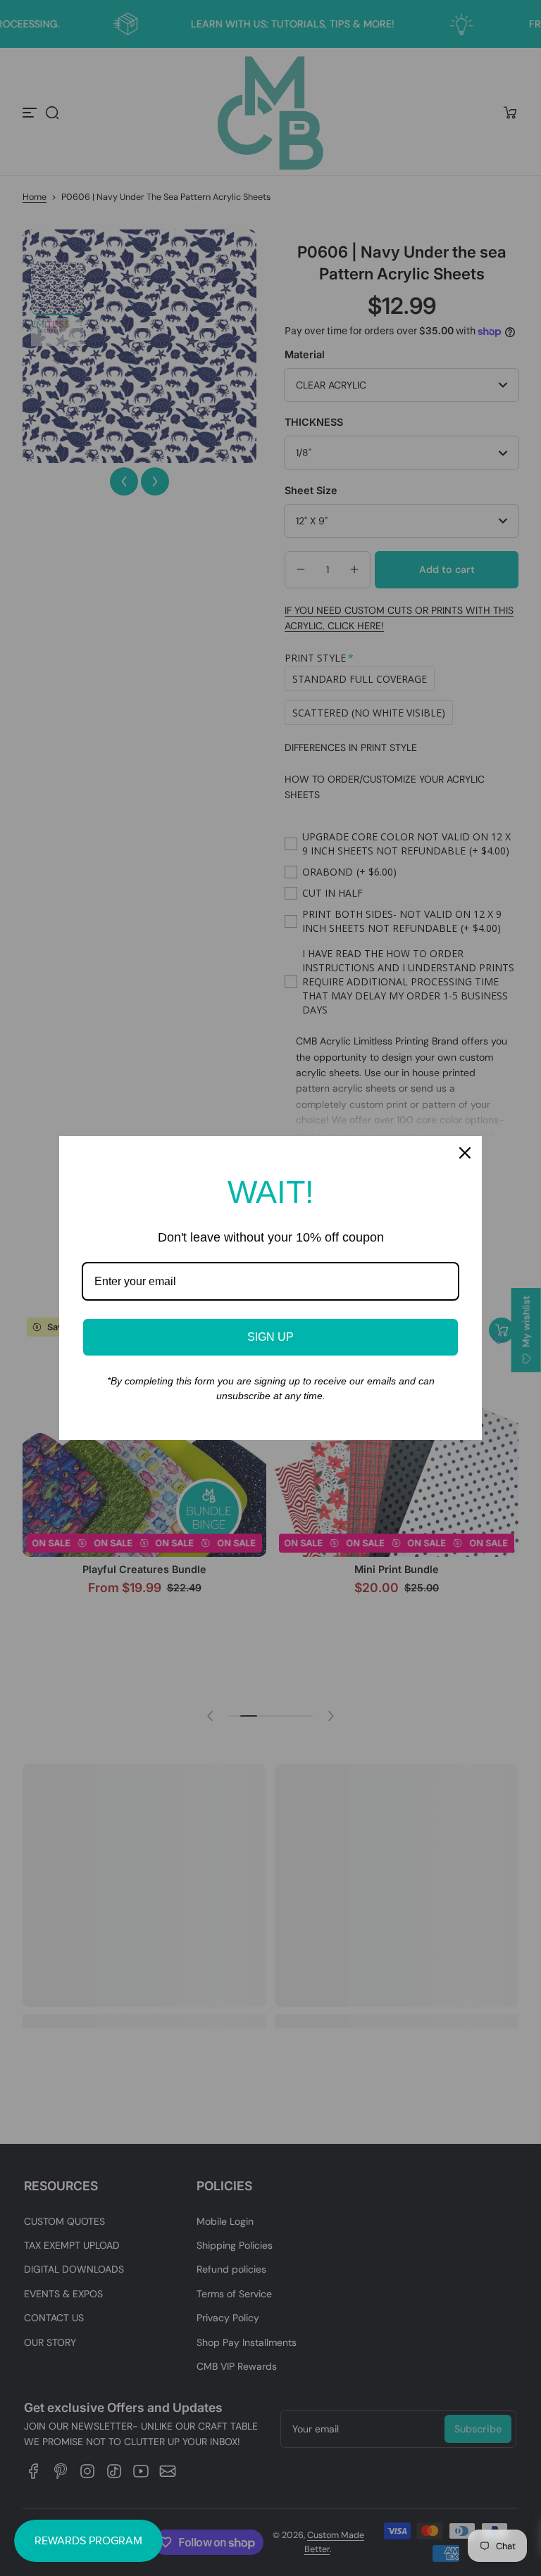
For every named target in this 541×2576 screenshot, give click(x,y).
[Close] (465, 1153)
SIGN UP (270, 1337)
